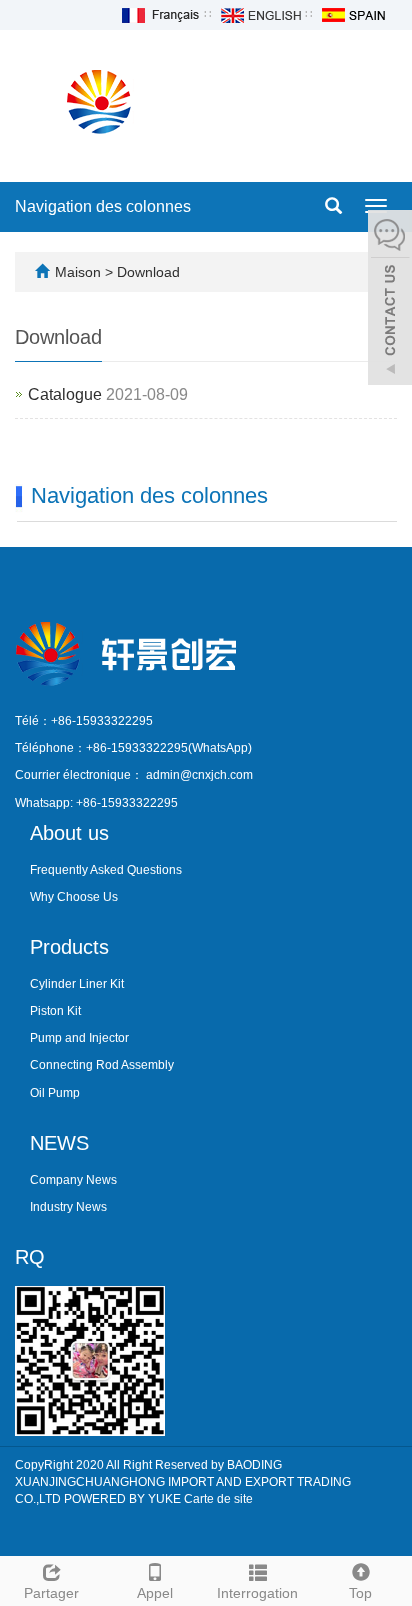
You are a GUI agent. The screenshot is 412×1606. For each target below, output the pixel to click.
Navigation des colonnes (103, 206)
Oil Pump (55, 1093)
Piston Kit (55, 1011)
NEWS (59, 1143)
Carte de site (218, 1499)
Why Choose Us (74, 897)
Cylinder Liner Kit (77, 984)
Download (148, 272)
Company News (73, 1180)
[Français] (158, 14)
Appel (155, 1593)
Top (360, 1593)
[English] (260, 14)
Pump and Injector (79, 1038)
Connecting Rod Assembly (102, 1065)
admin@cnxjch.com (199, 775)
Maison (78, 272)
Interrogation (257, 1593)
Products (69, 947)
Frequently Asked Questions (106, 870)
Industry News (68, 1207)
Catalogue (65, 394)
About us (69, 833)
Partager (51, 1593)
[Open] (390, 300)
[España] (353, 14)
